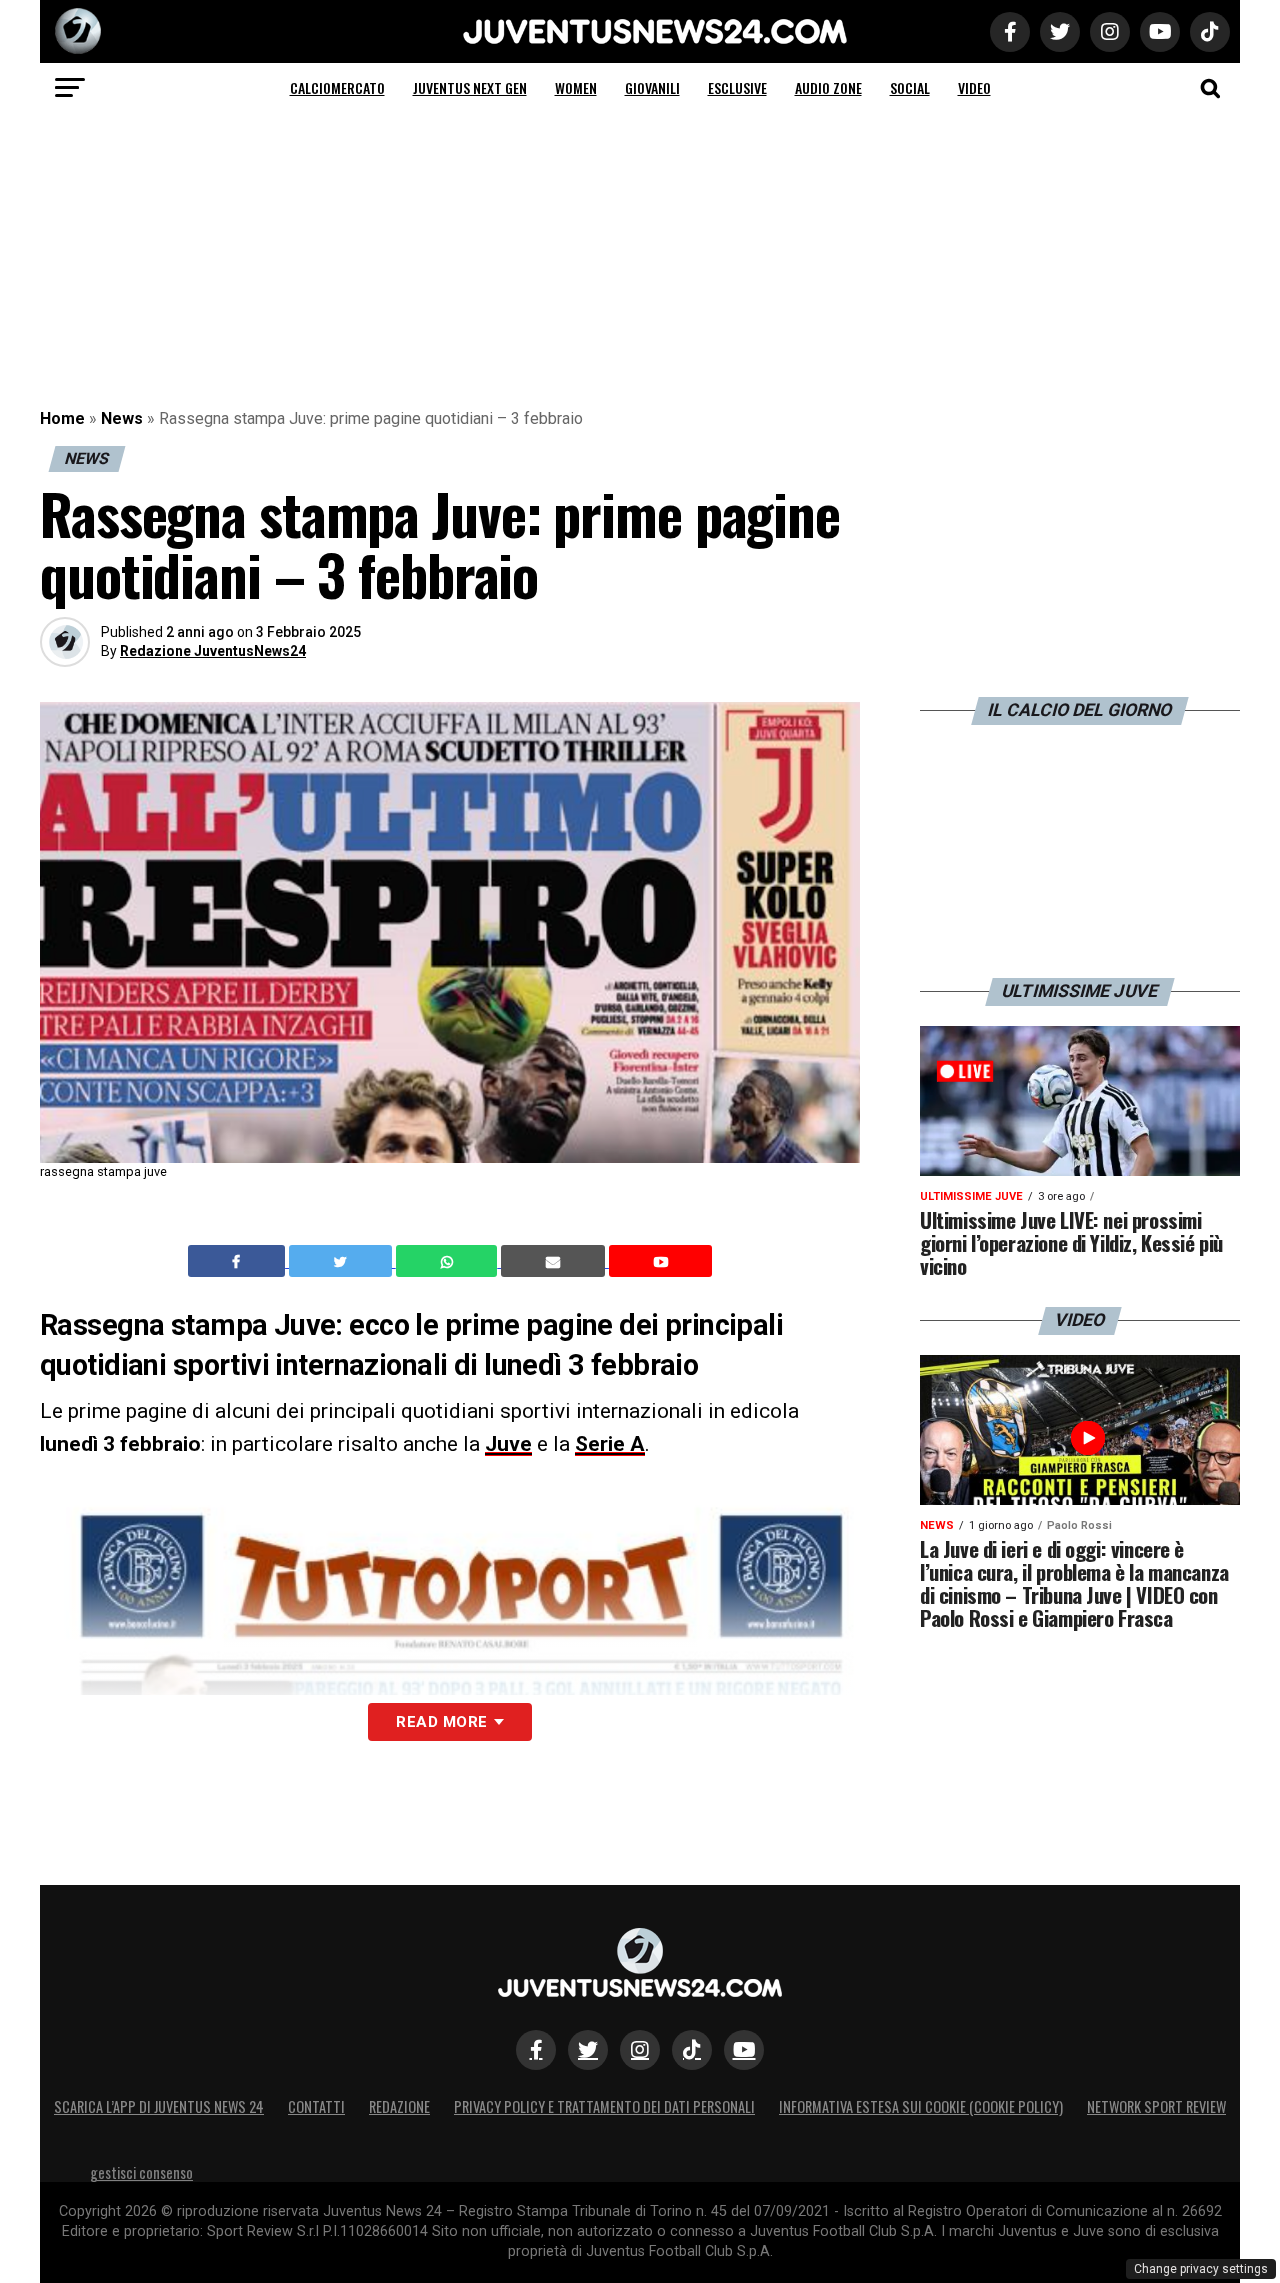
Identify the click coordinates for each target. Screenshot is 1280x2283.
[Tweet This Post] (342, 1261)
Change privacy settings (1201, 2269)
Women (576, 87)
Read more (441, 1722)
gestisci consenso (141, 2172)
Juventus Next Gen (470, 87)
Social (910, 87)
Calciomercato (337, 87)
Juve (508, 1444)
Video (974, 87)
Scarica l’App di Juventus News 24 (159, 2106)
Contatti (316, 2106)
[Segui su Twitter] (588, 2050)
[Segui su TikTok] (692, 2050)
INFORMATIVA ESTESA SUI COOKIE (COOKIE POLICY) (921, 2106)
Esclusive (737, 87)
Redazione (399, 2106)
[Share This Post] (449, 1261)
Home (62, 418)
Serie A (610, 1444)
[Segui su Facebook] (536, 2050)
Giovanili (652, 87)
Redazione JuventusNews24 (213, 651)
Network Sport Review (1156, 2106)
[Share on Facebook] (239, 1261)
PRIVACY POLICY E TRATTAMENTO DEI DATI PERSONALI (604, 2106)
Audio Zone (828, 87)
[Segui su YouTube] (744, 2050)
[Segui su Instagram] (640, 2050)
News (122, 418)
